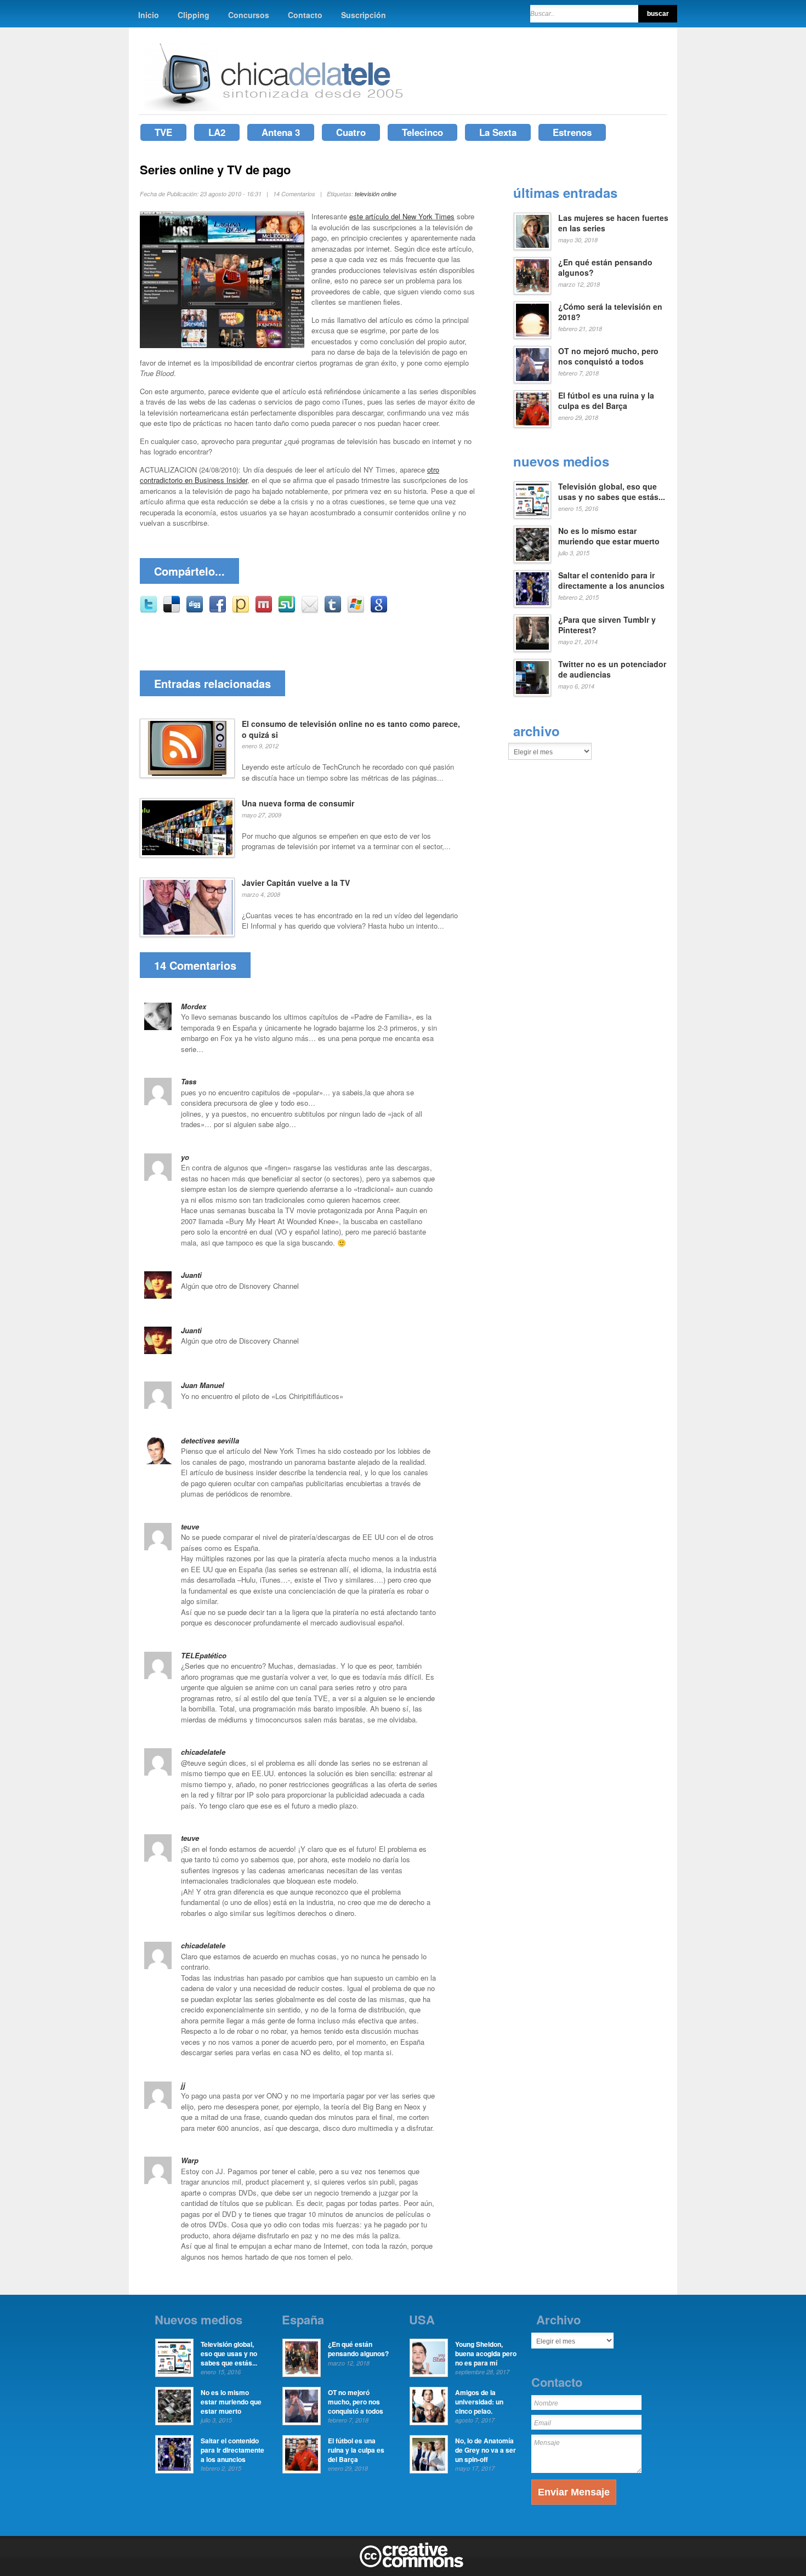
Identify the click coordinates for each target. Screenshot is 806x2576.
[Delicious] (172, 610)
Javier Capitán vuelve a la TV (296, 883)
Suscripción (364, 15)
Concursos (249, 15)
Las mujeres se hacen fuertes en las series (613, 223)
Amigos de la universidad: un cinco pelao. (479, 2402)
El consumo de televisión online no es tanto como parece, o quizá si (351, 729)
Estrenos (572, 132)
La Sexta (498, 132)
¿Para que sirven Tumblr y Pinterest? (607, 625)
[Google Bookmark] (379, 610)
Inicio (149, 15)
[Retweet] (149, 610)
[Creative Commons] (411, 2565)
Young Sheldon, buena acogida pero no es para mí (486, 2353)
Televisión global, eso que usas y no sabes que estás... (612, 492)
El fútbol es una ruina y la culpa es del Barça (606, 401)
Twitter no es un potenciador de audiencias (612, 669)
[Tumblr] (333, 610)
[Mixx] (264, 610)
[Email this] (310, 610)
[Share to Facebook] (218, 610)
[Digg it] (195, 610)
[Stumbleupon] (287, 610)
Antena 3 (281, 132)
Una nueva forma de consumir (298, 803)
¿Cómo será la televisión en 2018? (610, 312)
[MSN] (356, 610)
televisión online (376, 194)
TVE (163, 132)
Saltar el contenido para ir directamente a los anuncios (611, 581)
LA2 (217, 132)
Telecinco (422, 132)
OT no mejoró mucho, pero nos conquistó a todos (608, 356)
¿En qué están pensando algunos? (605, 268)
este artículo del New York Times (402, 216)
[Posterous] (241, 610)
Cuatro (351, 132)
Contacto (305, 15)
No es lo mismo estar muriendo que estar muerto (609, 536)
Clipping (194, 15)
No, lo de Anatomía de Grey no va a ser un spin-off (486, 2450)
